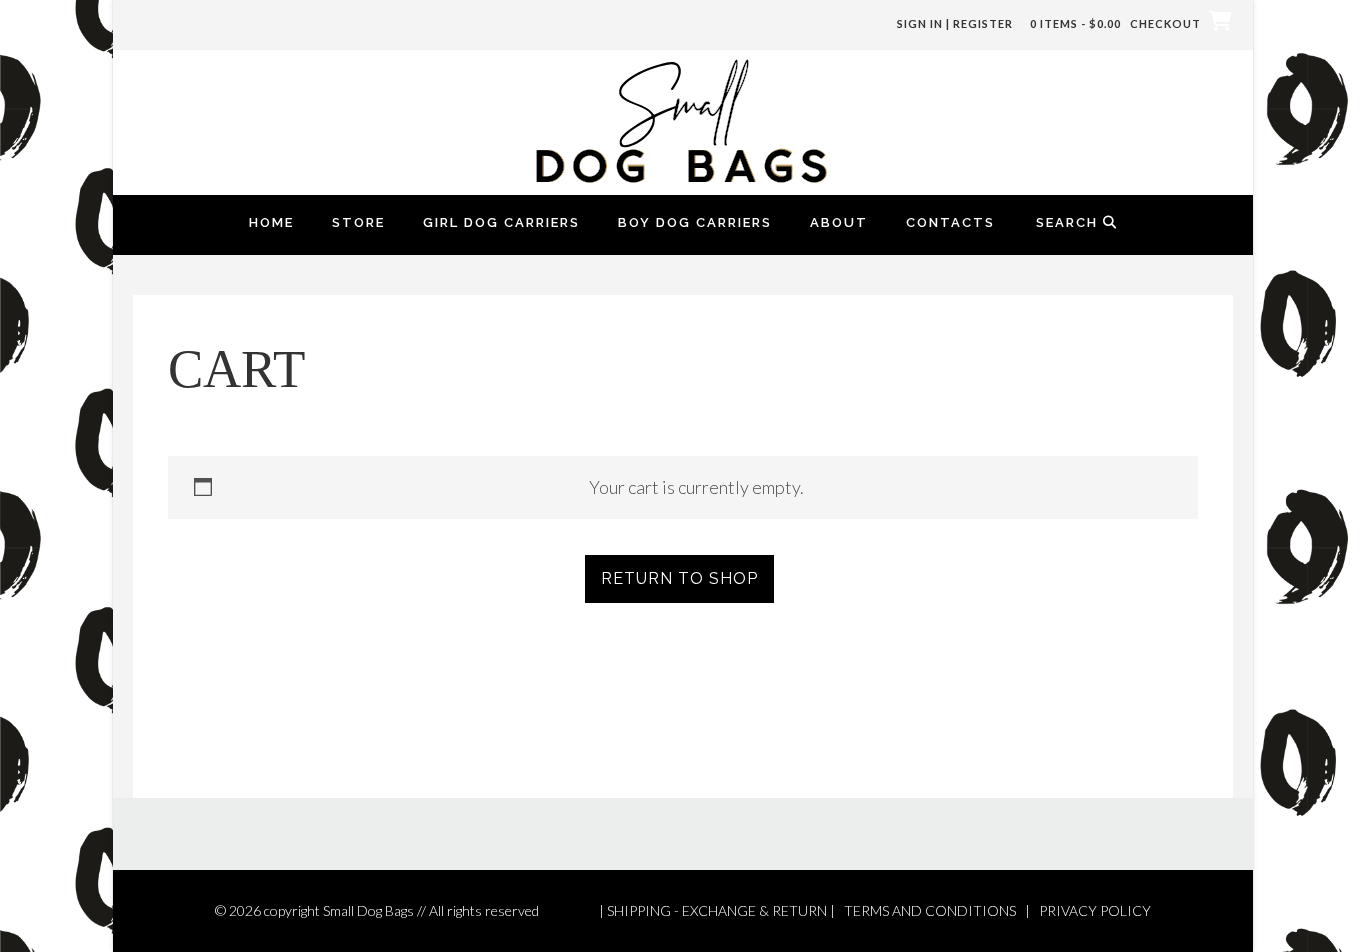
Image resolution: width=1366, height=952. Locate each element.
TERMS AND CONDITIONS (930, 910)
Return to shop (679, 578)
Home (271, 222)
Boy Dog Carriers (695, 222)
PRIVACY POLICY (1095, 910)
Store (358, 222)
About (839, 222)
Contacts (950, 222)
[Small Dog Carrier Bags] (683, 120)
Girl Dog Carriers (501, 222)
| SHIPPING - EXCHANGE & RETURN (713, 910)
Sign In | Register (955, 23)
